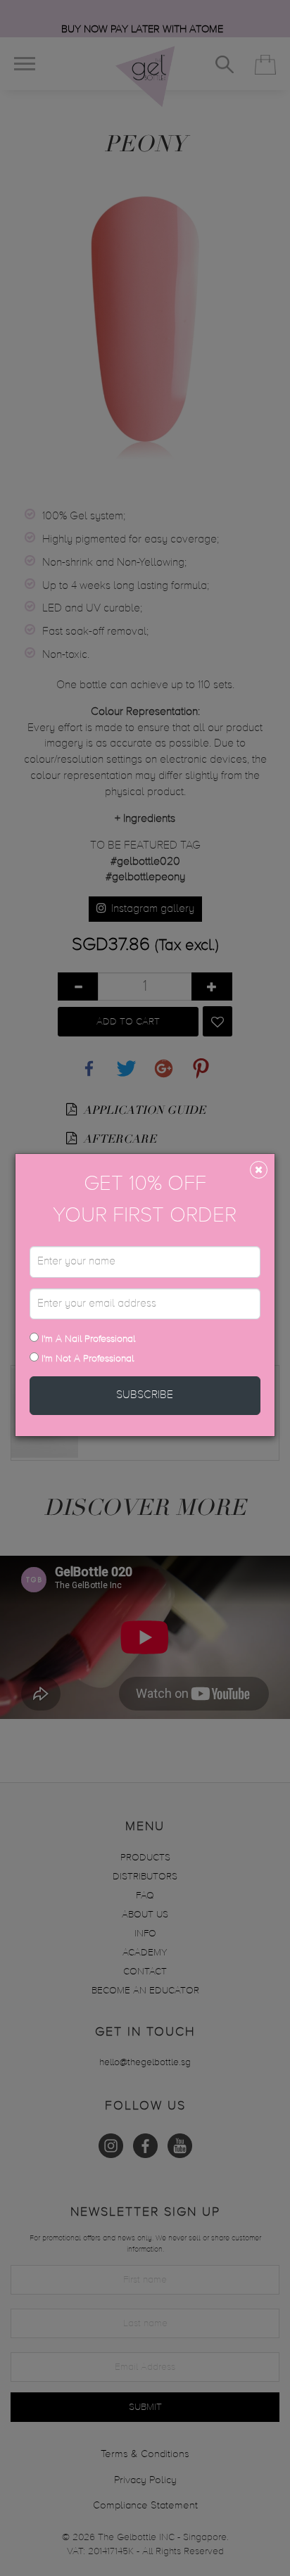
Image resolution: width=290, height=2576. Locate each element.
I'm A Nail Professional (87, 1339)
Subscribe (145, 1395)
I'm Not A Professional (88, 1359)
